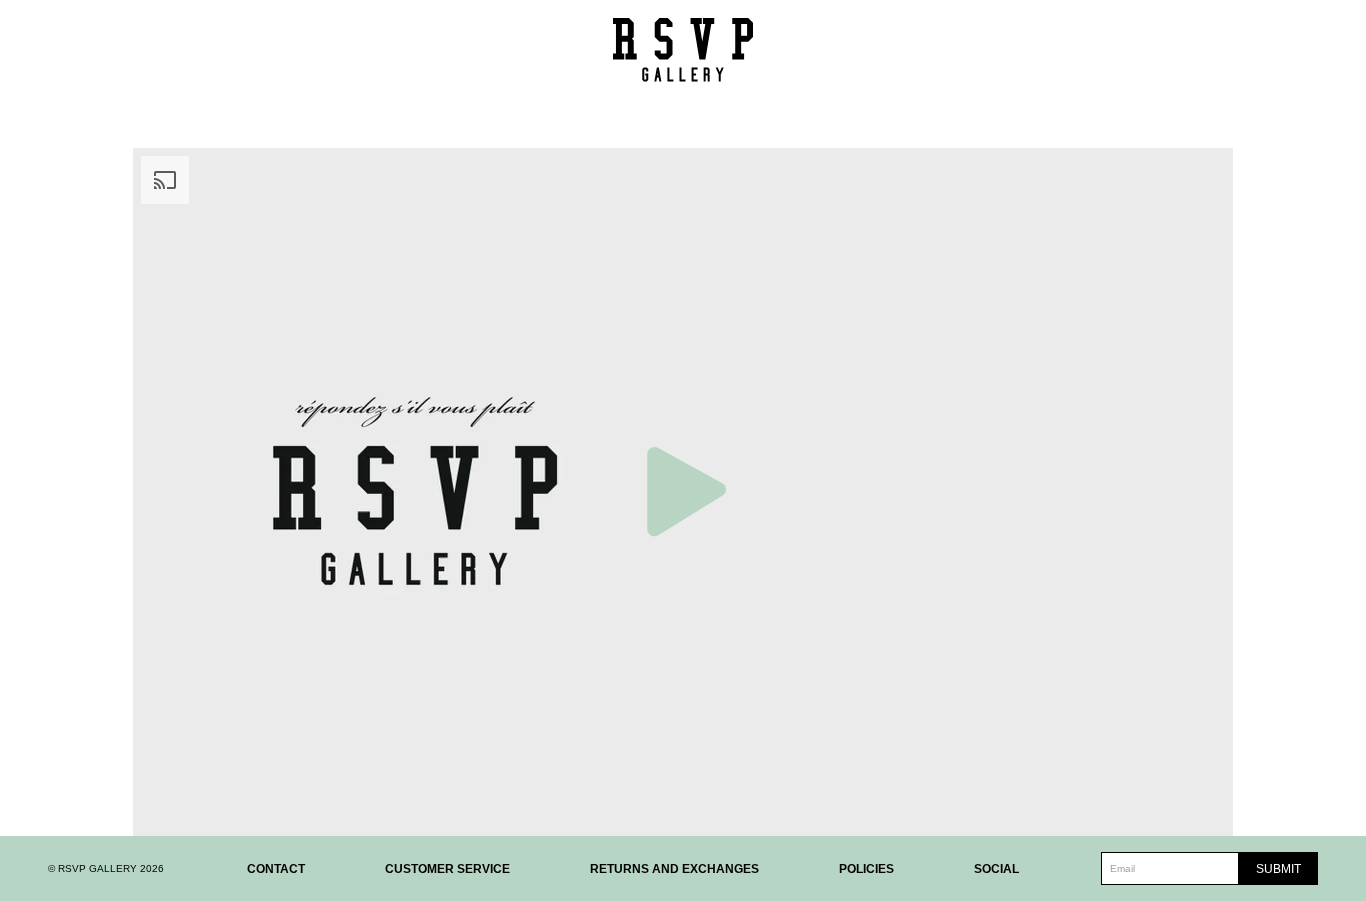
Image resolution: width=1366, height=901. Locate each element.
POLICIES (866, 869)
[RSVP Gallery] (683, 49)
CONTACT (276, 869)
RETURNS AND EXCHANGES (674, 869)
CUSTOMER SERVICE (447, 869)
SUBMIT (1278, 869)
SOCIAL (996, 869)
